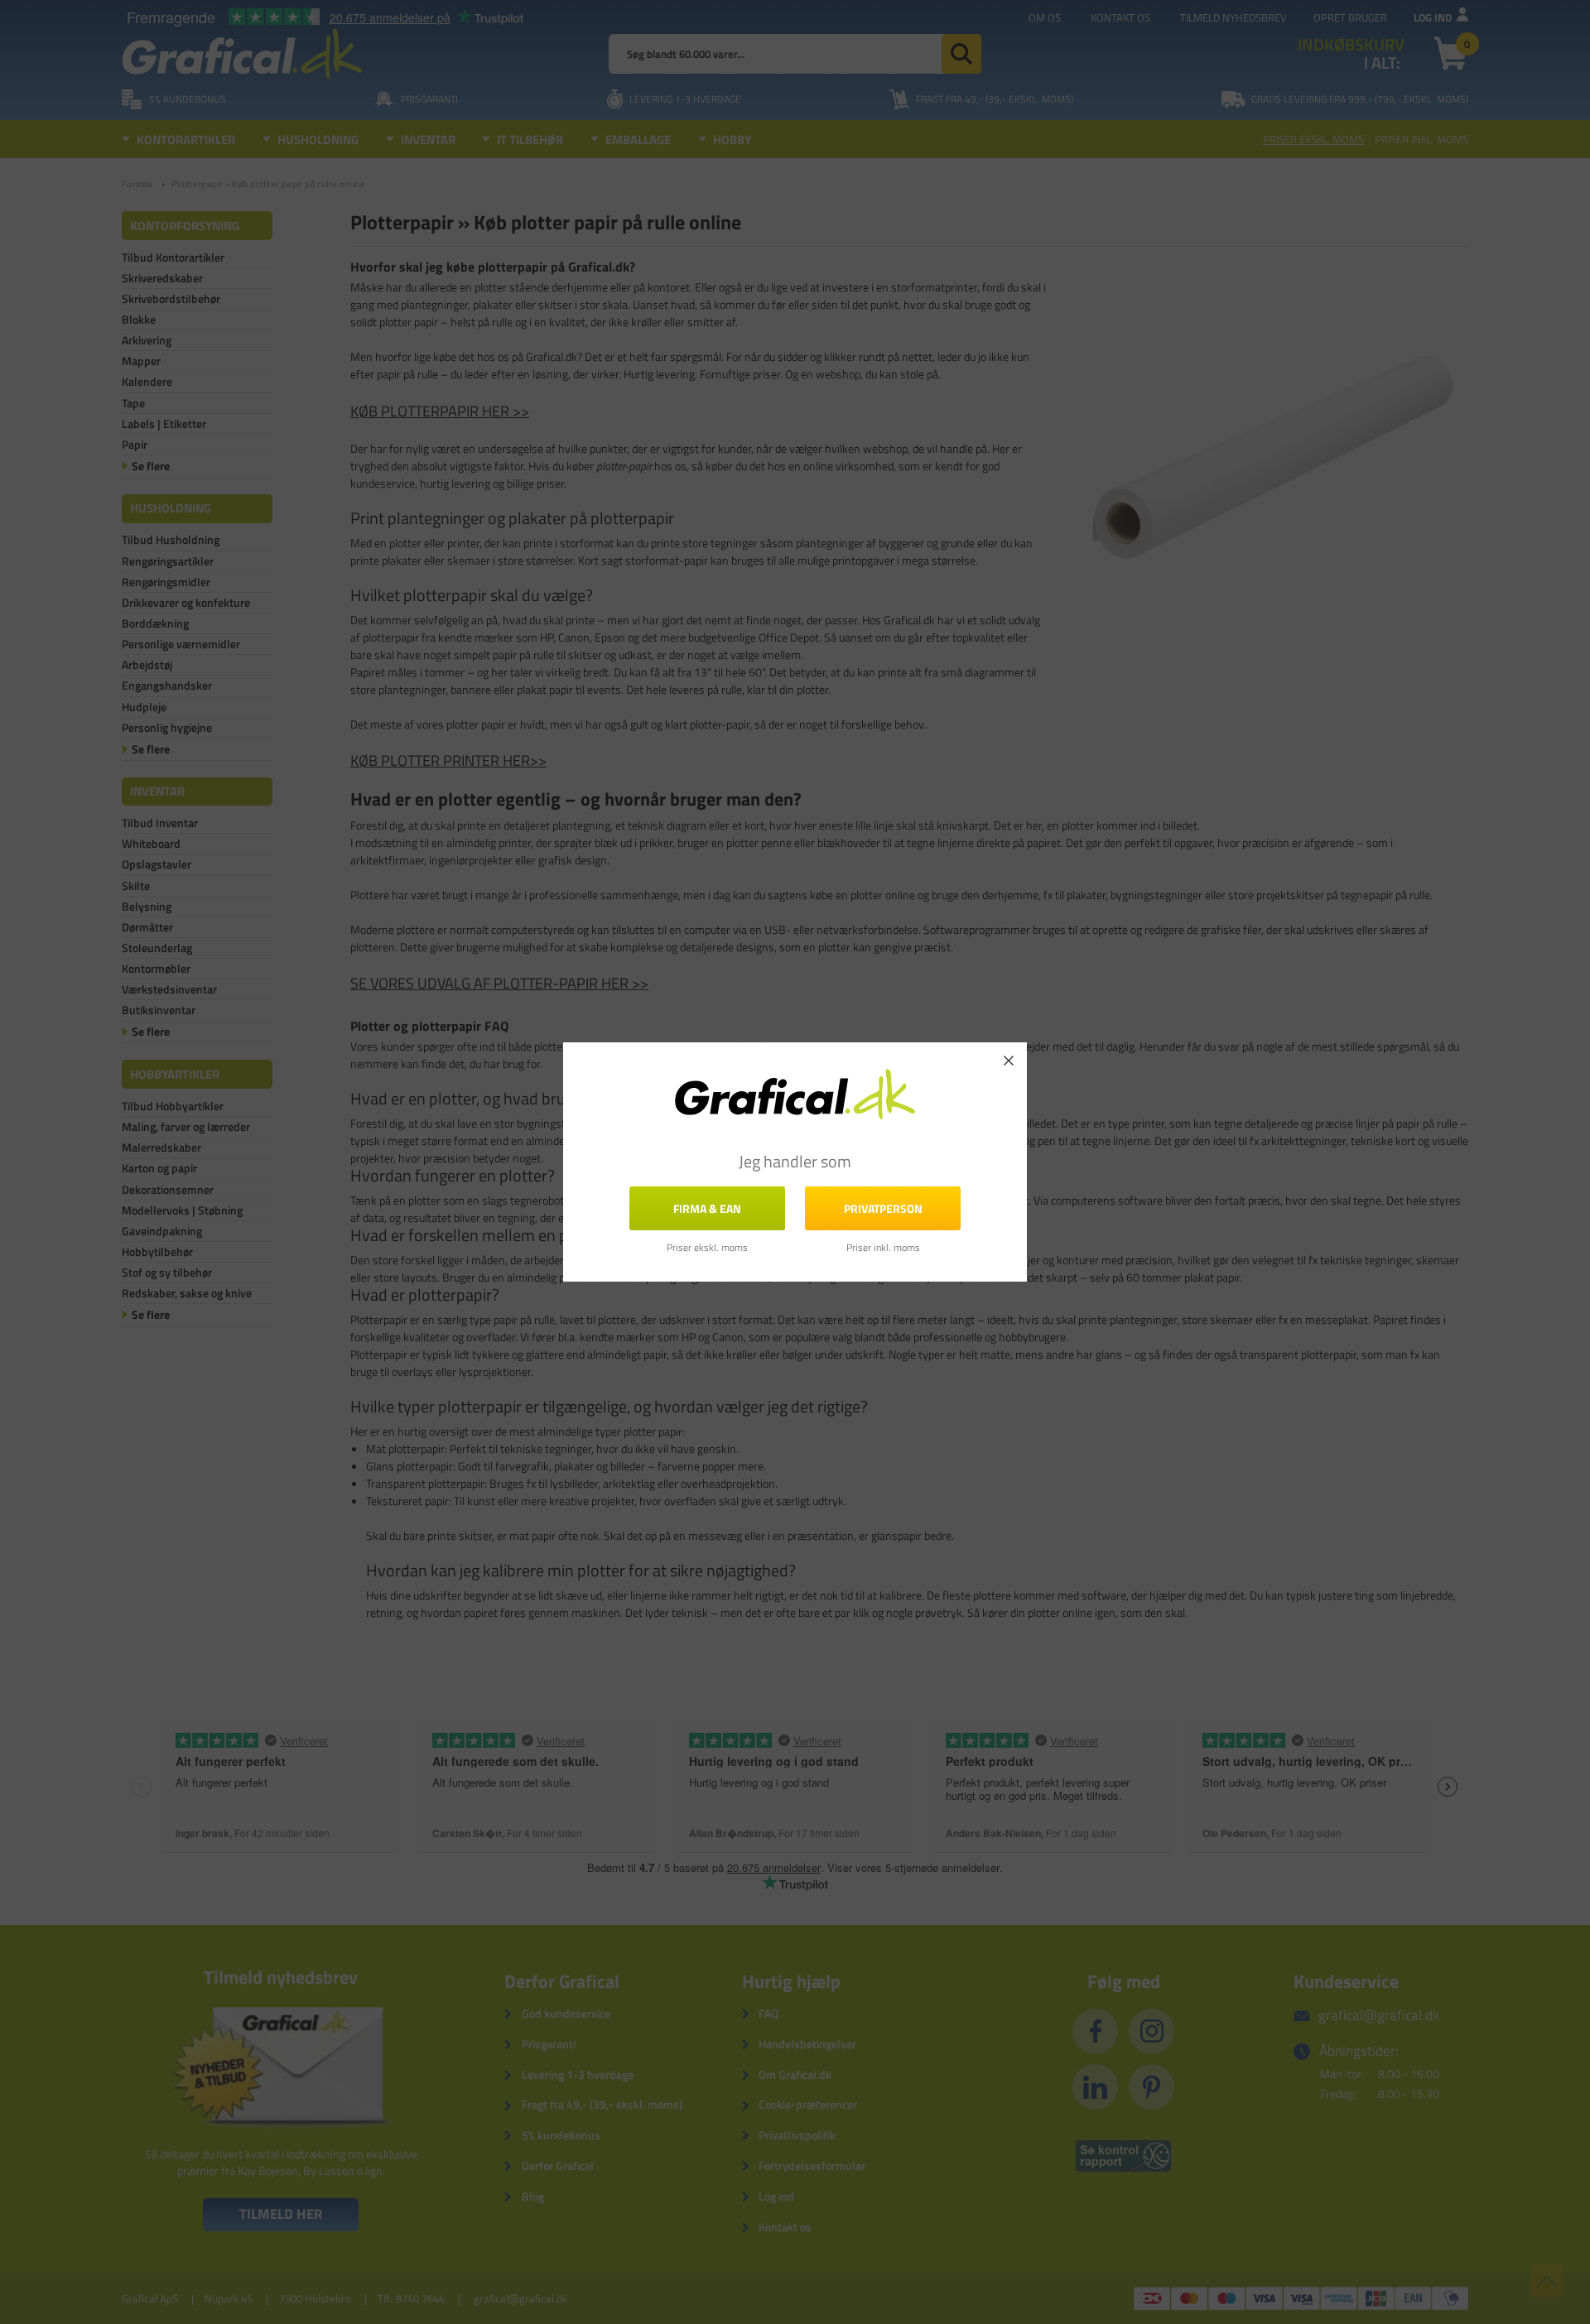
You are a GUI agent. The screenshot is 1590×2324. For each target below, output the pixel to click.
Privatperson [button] (883, 1208)
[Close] (1009, 1061)
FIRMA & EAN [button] (707, 1208)
